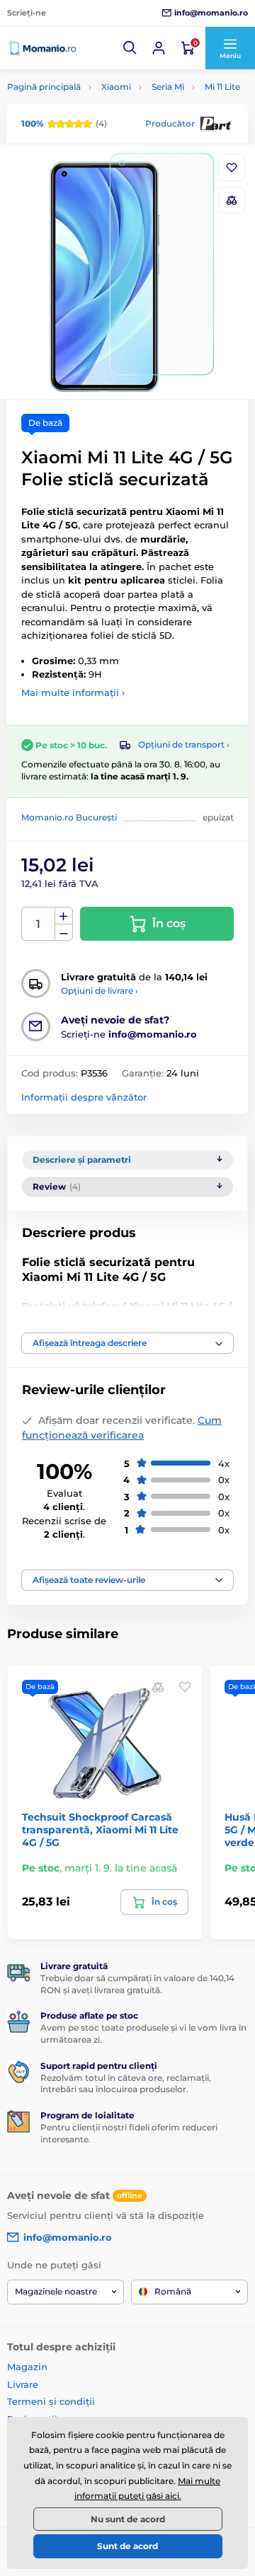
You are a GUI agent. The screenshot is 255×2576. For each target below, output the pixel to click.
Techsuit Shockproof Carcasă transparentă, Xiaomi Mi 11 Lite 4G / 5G (100, 1830)
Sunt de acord (127, 2546)
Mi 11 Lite (222, 87)
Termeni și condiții (51, 2401)
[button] (130, 48)
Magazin (27, 2367)
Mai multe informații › (73, 692)
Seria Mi (168, 87)
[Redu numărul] (64, 933)
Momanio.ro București (69, 817)
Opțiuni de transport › (184, 744)
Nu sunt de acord (128, 2519)
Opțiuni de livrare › (100, 991)
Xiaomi (116, 87)
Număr (39, 924)
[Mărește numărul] (64, 916)
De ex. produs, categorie (96, 116)
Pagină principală (44, 87)
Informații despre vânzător (84, 1097)
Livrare (23, 2384)
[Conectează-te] (159, 48)
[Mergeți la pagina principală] (42, 48)
